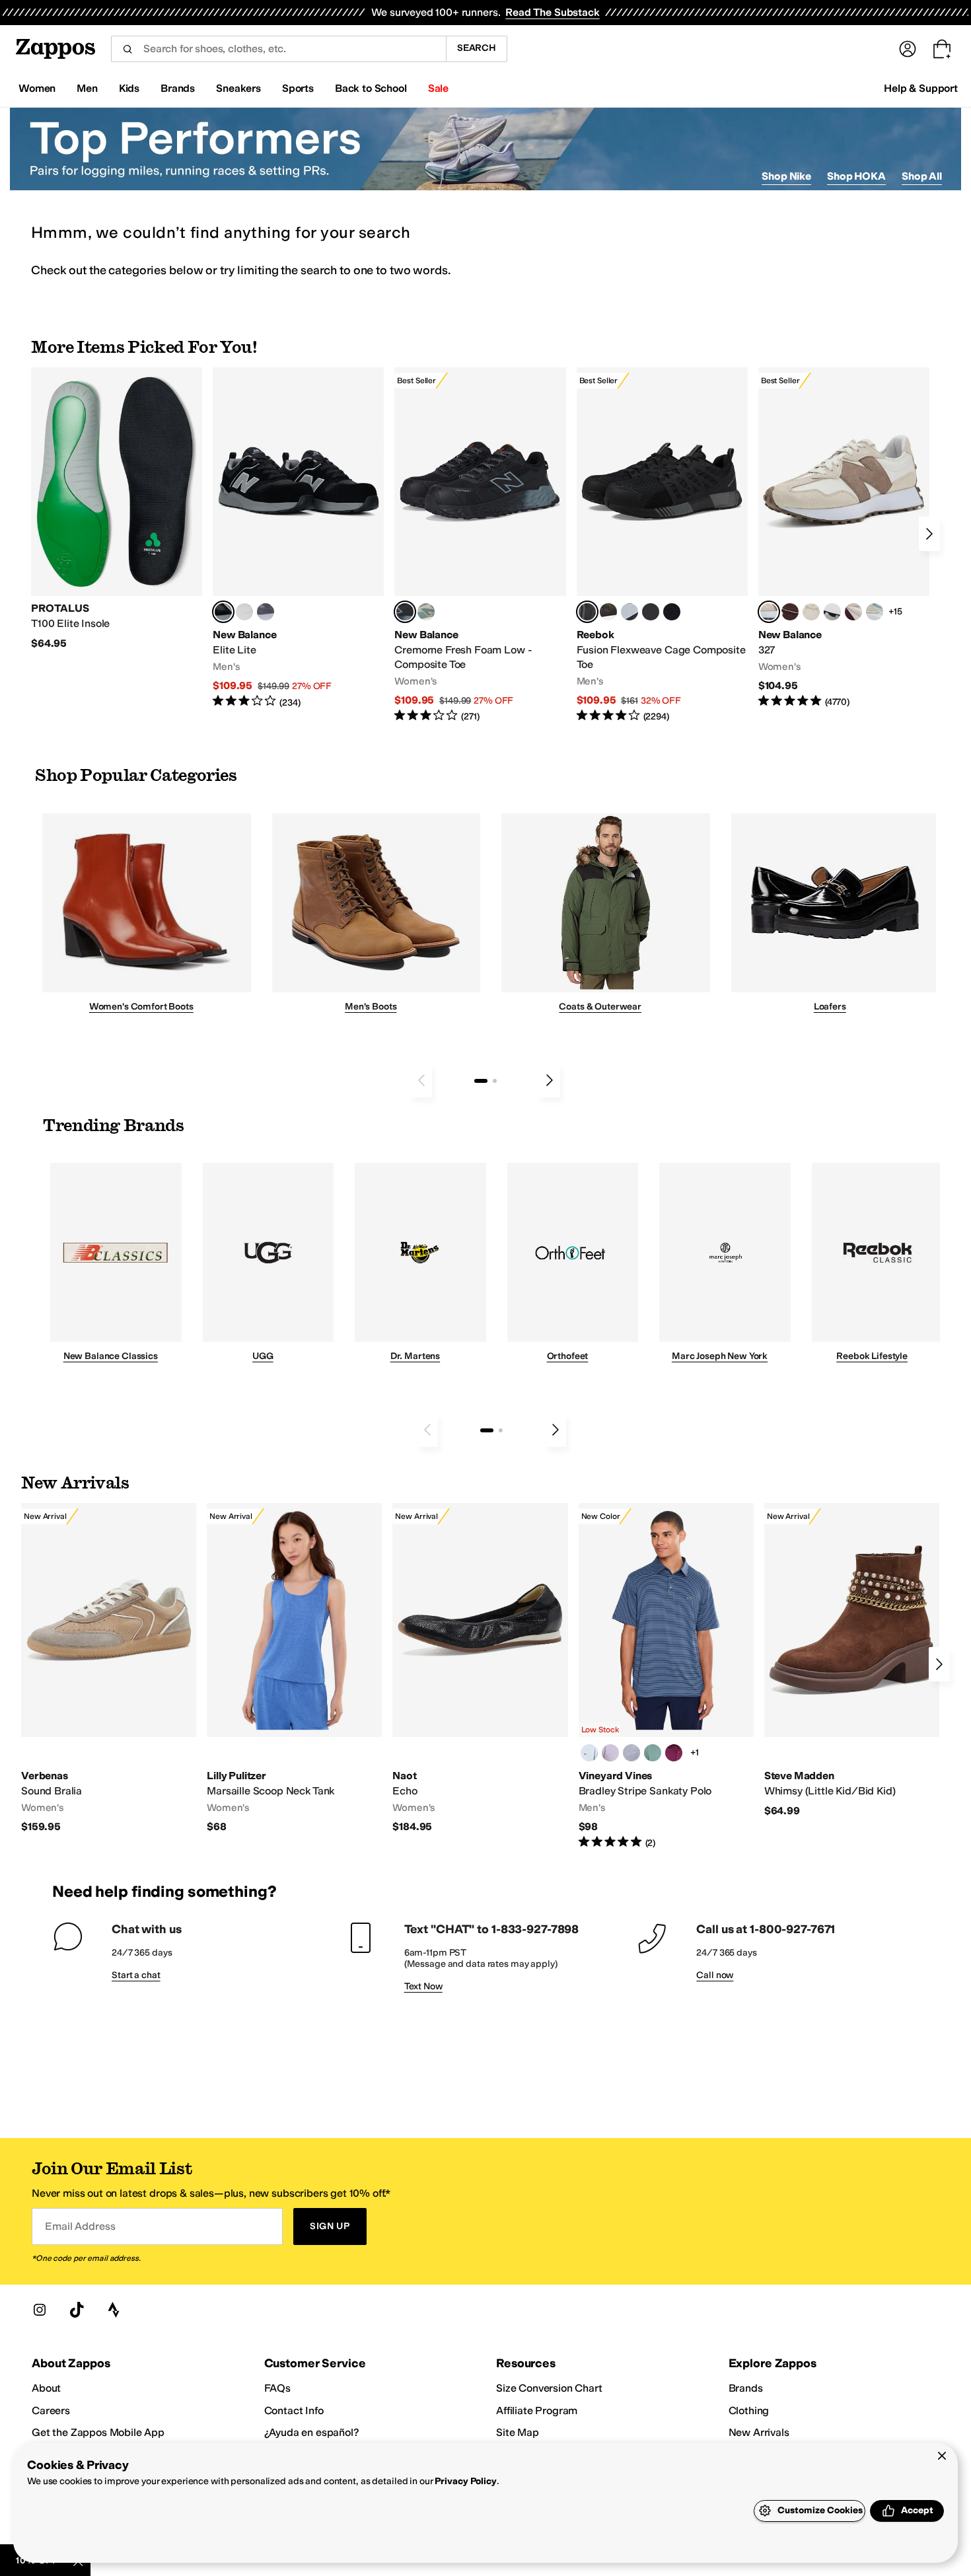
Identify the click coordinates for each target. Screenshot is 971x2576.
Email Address (80, 2226)
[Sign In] (908, 49)
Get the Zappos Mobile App (98, 2432)
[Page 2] (495, 1081)
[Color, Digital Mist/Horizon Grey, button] (832, 612)
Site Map (518, 2432)
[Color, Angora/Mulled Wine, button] (853, 612)
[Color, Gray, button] (629, 612)
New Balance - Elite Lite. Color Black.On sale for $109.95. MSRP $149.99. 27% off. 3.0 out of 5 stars (298, 538)
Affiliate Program (537, 2410)
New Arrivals (759, 2432)
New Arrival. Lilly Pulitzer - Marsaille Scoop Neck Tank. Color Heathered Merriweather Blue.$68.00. (294, 1669)
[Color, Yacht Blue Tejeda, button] (589, 1753)
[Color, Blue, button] (244, 612)
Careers (51, 2410)
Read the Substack (552, 12)
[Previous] (421, 1080)
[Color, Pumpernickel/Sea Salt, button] (790, 612)
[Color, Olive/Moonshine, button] (653, 1753)
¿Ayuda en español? (312, 2432)
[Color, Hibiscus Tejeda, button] (610, 1753)
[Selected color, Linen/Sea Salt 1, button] (769, 612)
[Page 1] (481, 1081)
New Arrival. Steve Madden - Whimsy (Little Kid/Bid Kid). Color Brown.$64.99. (852, 1660)
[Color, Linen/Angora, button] (811, 612)
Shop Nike (786, 176)
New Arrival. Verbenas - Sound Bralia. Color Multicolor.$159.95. (109, 1669)
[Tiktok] (77, 2310)
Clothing (749, 2410)
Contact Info (294, 2410)
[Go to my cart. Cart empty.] (942, 49)
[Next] (929, 534)
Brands (746, 2388)
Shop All (922, 176)
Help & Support (921, 88)
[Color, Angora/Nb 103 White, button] (875, 612)
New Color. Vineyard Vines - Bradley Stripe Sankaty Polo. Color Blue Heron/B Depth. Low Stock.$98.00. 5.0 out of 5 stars (666, 1676)
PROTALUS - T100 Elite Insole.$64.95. (117, 509)
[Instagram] (40, 2310)
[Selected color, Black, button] (223, 612)
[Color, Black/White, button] (672, 612)
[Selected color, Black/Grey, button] (405, 612)
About (46, 2388)
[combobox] (278, 49)
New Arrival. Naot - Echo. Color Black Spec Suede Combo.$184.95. (480, 1669)
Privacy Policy (465, 2481)
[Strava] (114, 2310)
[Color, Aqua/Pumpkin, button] (426, 612)
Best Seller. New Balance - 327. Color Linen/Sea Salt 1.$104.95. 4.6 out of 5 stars (844, 538)
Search (477, 48)
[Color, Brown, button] (608, 612)
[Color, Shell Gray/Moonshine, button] (631, 1753)
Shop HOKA (856, 176)
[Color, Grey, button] (266, 612)
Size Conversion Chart (549, 2388)
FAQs (277, 2388)
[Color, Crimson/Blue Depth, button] (674, 1753)
